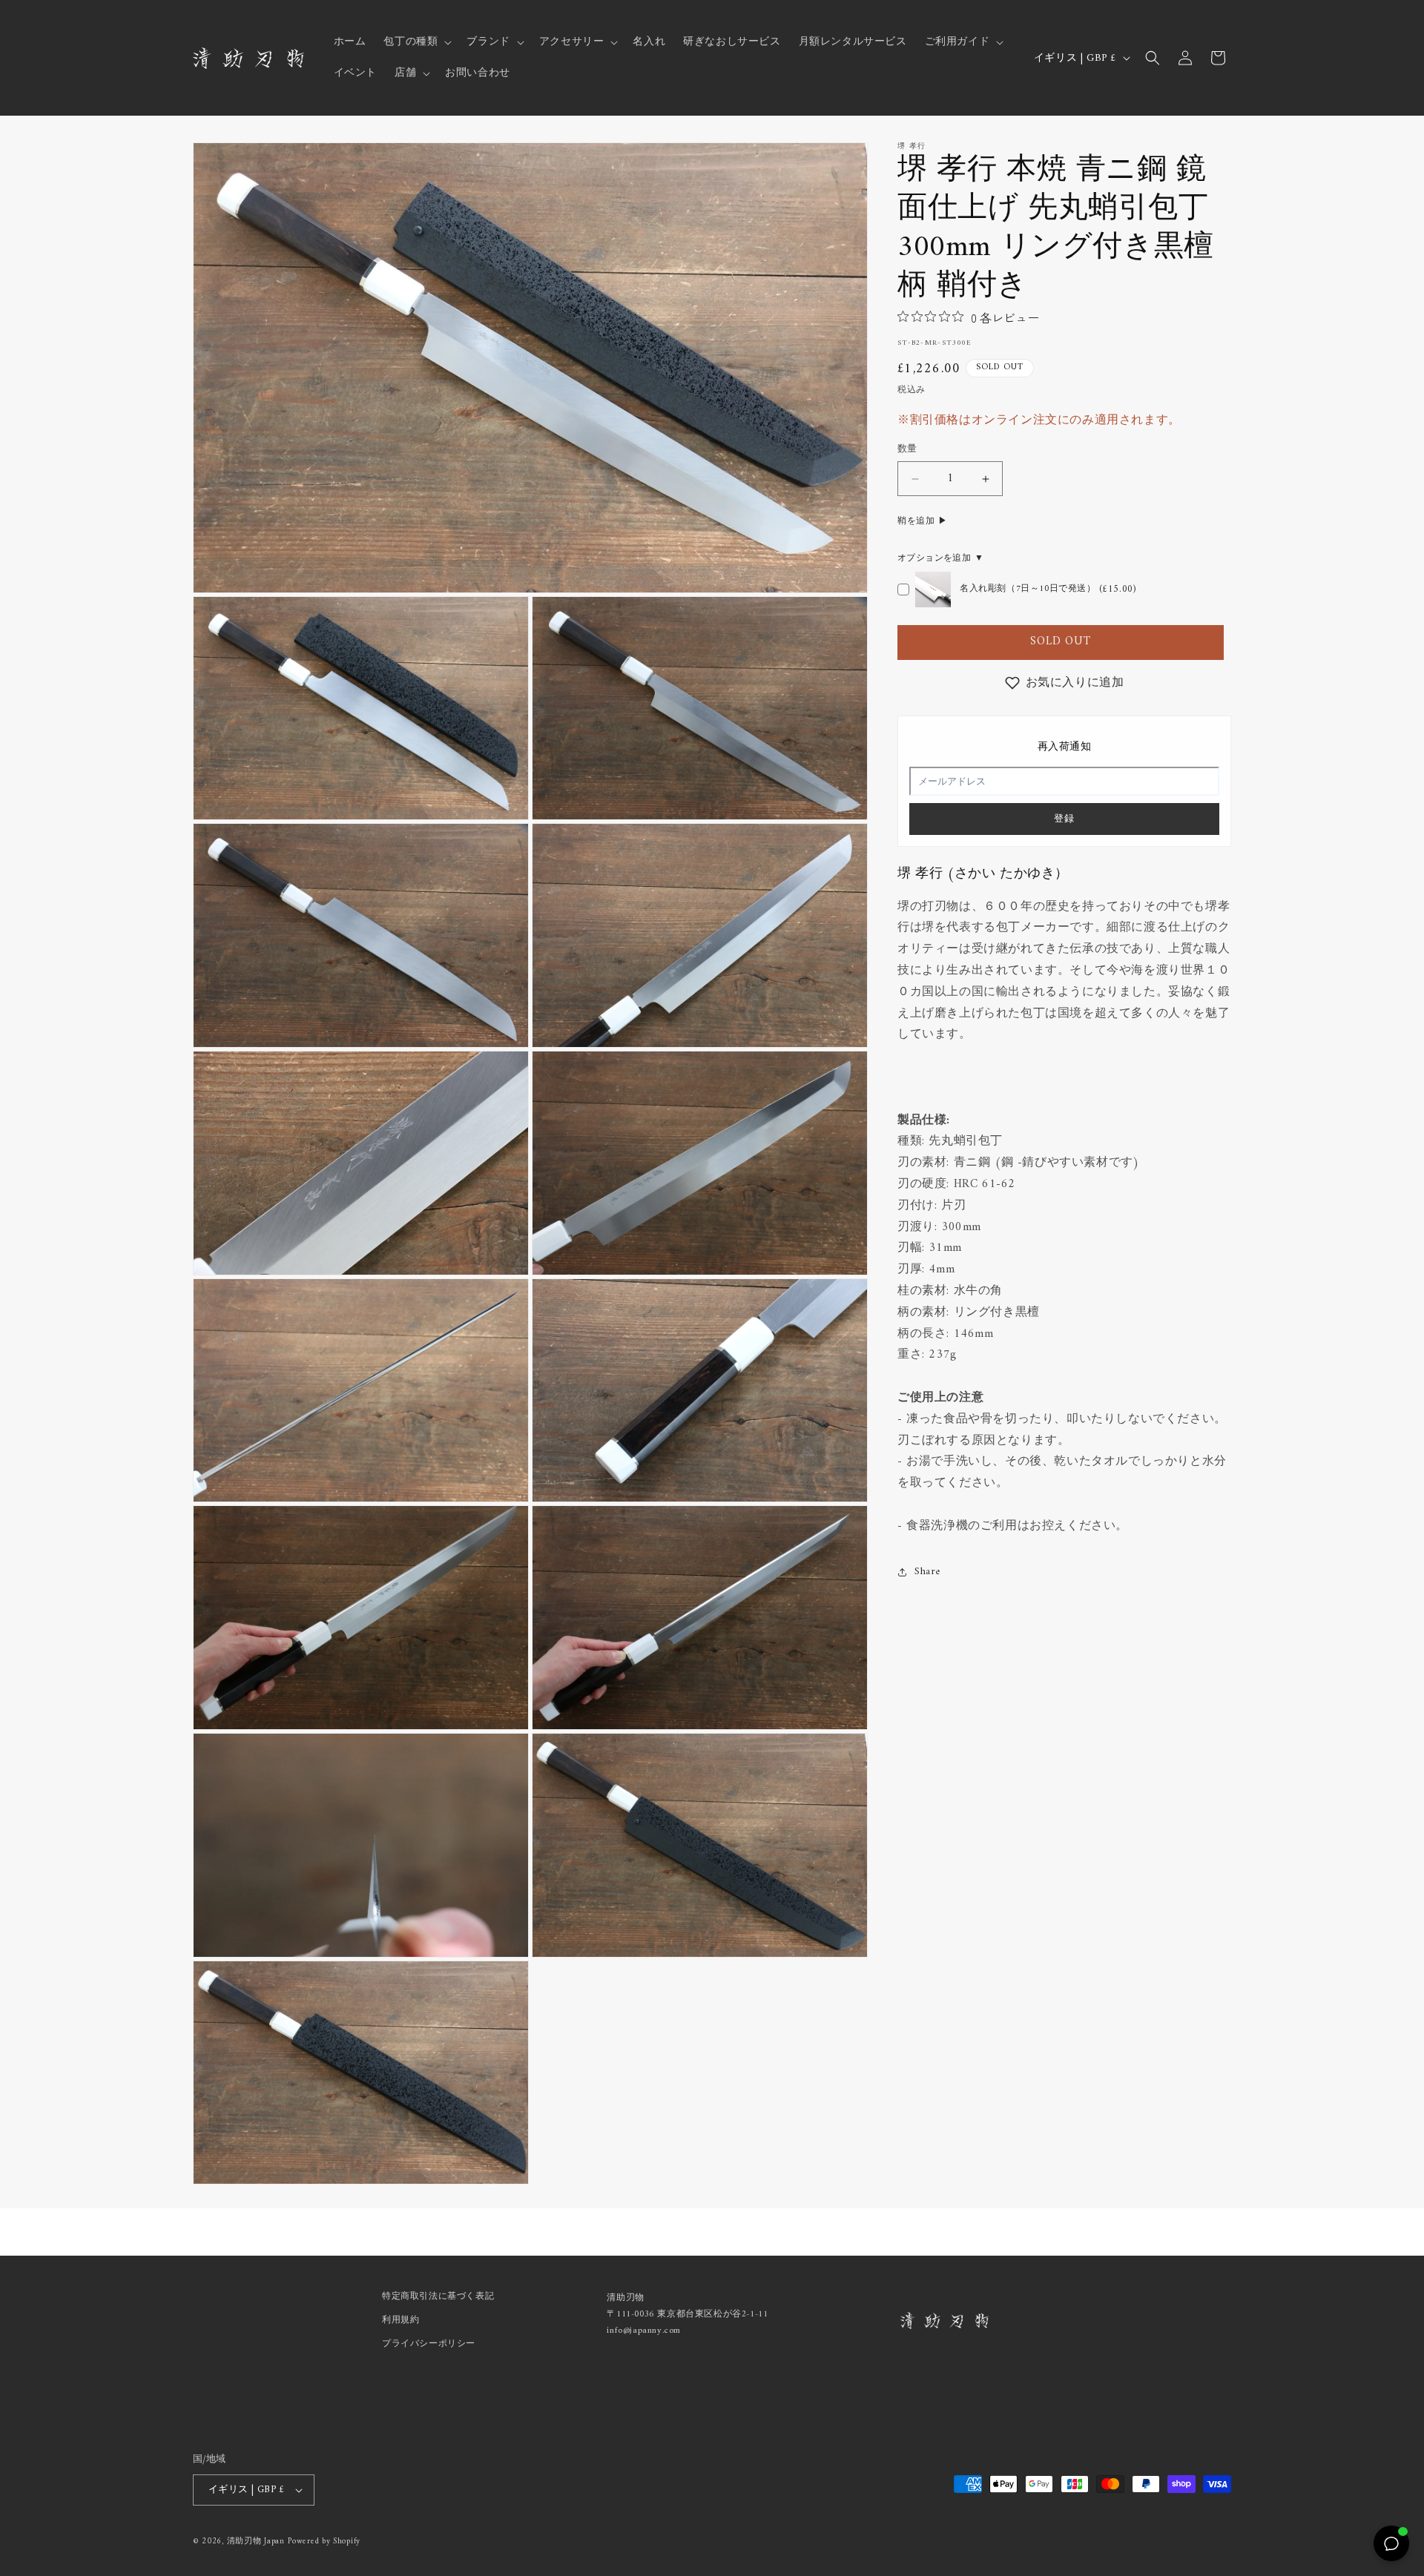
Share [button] (927, 1572)
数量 (907, 450)
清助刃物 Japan (256, 2542)
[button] (416, 42)
